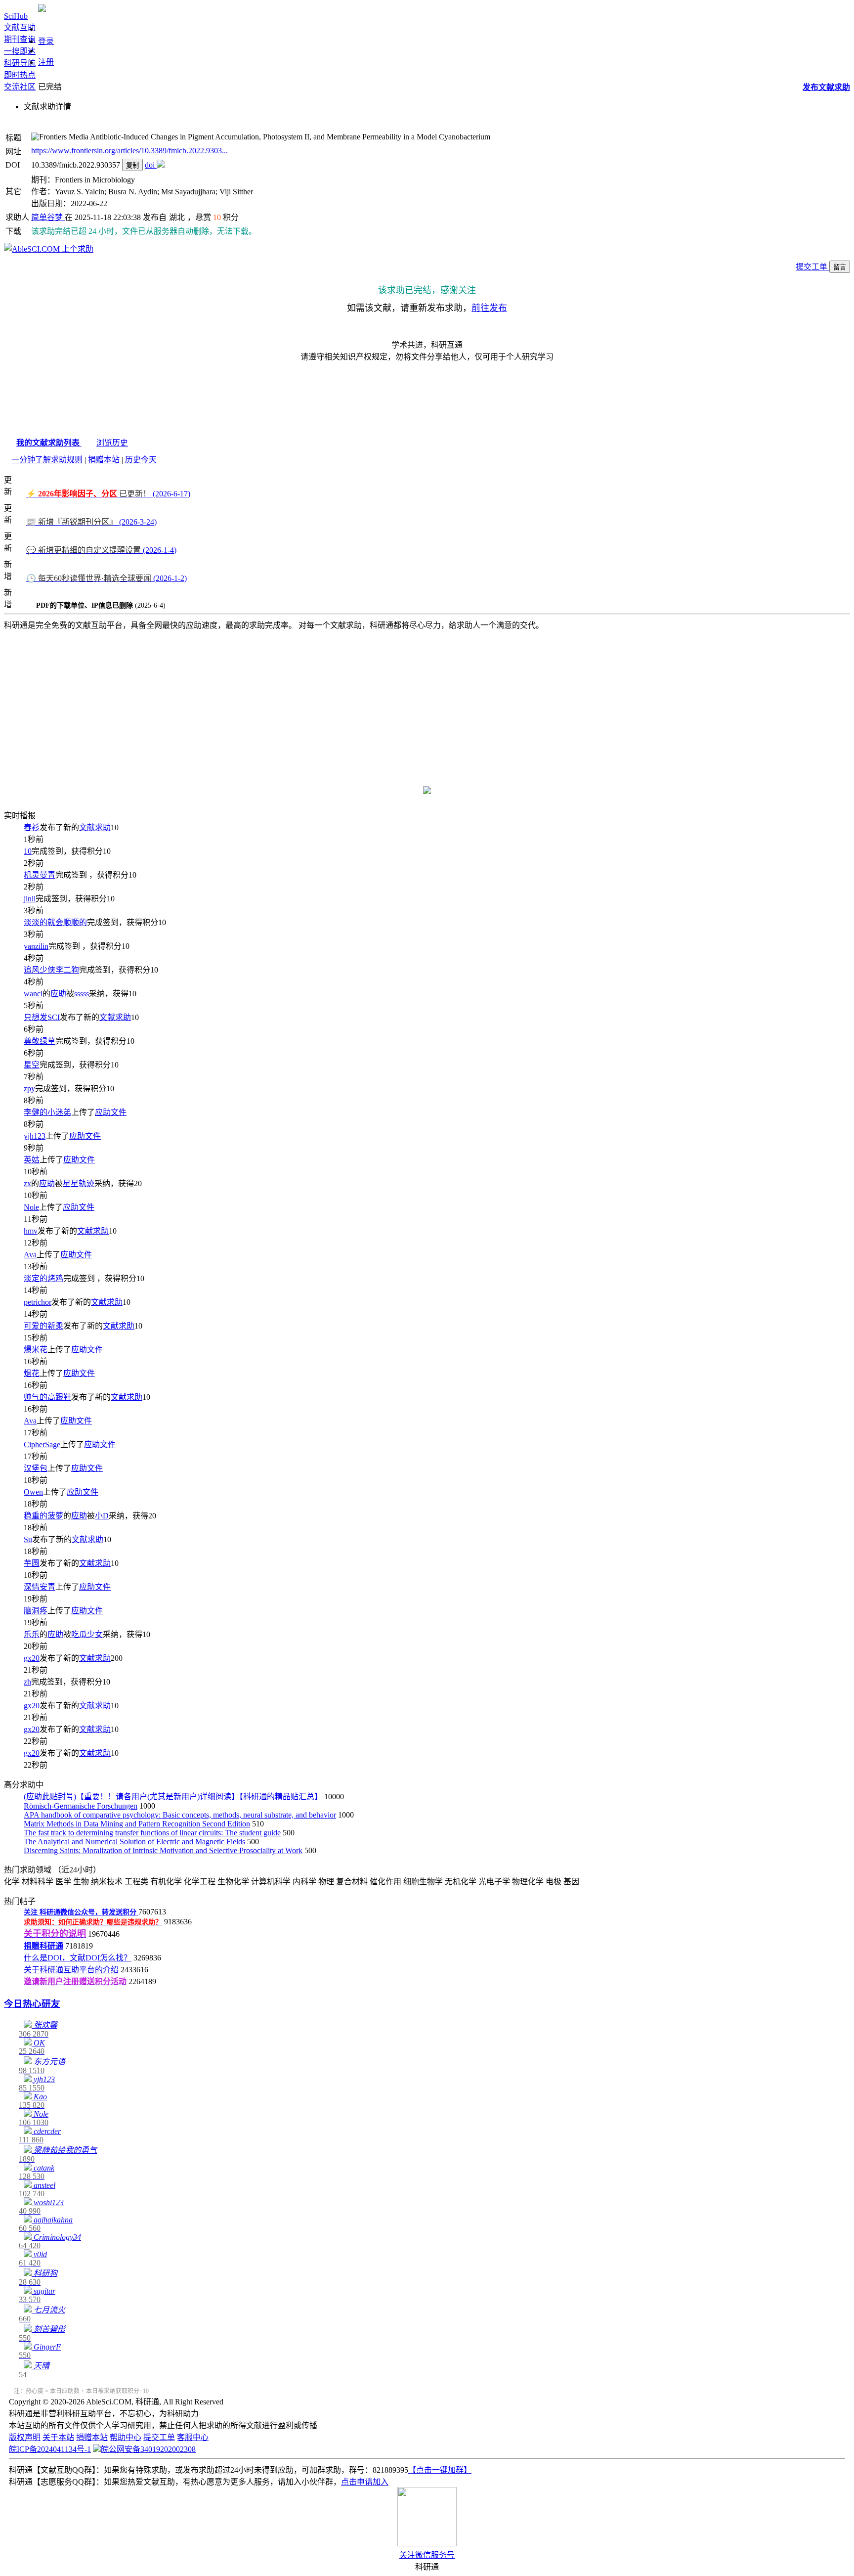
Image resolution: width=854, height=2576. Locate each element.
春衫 (32, 827)
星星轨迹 (79, 1183)
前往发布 (489, 308)
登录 (46, 41)
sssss (82, 994)
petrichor (38, 1302)
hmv (31, 1231)
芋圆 (32, 1563)
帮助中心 (126, 2437)
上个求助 (77, 249)
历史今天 (141, 460)
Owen (33, 1492)
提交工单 (812, 267)
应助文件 (111, 1112)
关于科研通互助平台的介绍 (71, 1970)
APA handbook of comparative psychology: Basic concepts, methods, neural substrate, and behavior (180, 1815)
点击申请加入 (365, 2482)
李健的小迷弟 (47, 1112)
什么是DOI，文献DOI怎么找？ (78, 1958)
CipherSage (42, 1444)
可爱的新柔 (43, 1326)
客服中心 (193, 2437)
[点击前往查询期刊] (427, 791)
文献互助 (20, 27)
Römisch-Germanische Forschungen (81, 1806)
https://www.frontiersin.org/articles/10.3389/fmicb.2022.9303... (129, 151)
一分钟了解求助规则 (47, 460)
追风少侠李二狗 (51, 970)
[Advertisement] (427, 702)
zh (27, 1682)
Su (28, 1539)
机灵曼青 (40, 875)
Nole (31, 1207)
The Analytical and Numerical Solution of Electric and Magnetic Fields (134, 1842)
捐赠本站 (104, 460)
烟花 (32, 1373)
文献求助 (95, 827)
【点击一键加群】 (440, 2470)
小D (102, 1516)
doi (151, 165)
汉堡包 (36, 1468)
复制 (132, 165)
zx (27, 1183)
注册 (46, 62)
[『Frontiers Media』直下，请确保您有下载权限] (161, 165)
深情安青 (40, 1587)
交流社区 (20, 87)
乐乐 (32, 1634)
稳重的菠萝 (43, 1516)
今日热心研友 (32, 2004)
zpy (29, 1088)
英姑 (32, 1160)
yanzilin (36, 946)
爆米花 (36, 1350)
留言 (840, 267)
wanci (33, 994)
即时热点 (20, 75)
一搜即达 (20, 51)
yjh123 (35, 1136)
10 (28, 851)
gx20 (32, 1658)
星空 (32, 1065)
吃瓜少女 (87, 1634)
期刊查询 (20, 39)
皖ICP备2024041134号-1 (50, 2449)
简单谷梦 (48, 217)
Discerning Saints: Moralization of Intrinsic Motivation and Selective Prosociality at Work (163, 1850)
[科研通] (42, 9)
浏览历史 (112, 443)
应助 (58, 994)
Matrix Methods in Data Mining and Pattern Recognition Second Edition (137, 1824)
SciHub (16, 16)
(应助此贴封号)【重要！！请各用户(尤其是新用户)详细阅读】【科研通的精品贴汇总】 (173, 1797)
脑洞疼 (36, 1611)
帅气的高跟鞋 (47, 1397)
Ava (30, 1255)
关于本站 (58, 2437)
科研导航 (20, 63)
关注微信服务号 (427, 2555)
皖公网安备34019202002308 (148, 2449)
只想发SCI (42, 1017)
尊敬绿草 (40, 1041)
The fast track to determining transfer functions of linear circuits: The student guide (152, 1833)
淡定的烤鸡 (43, 1278)
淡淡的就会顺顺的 (55, 922)
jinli (30, 899)
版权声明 (25, 2437)
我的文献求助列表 (49, 443)
